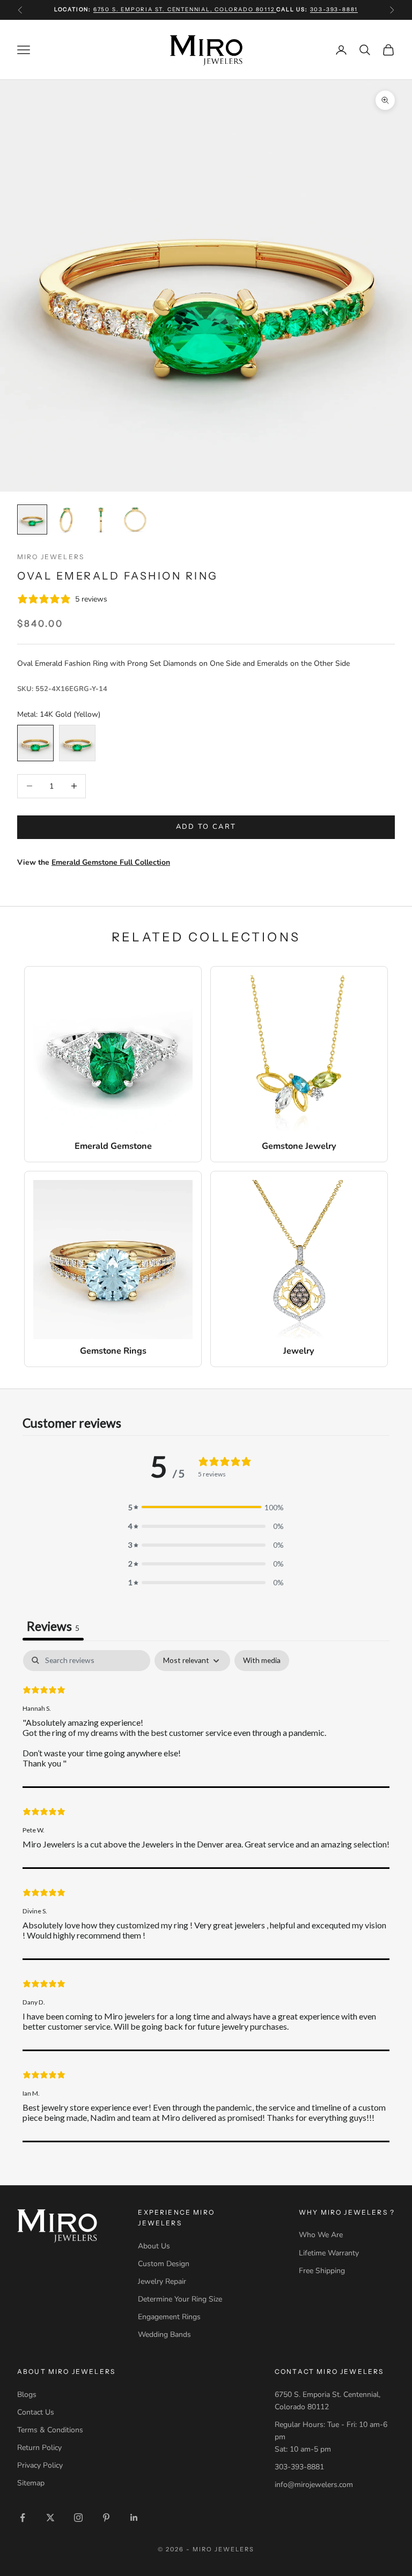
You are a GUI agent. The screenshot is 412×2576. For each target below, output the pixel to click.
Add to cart (206, 827)
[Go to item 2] (67, 519)
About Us (154, 2246)
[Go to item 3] (101, 519)
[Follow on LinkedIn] (134, 2518)
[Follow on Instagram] (78, 2518)
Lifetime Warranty (329, 2253)
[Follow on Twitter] (50, 2518)
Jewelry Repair (162, 2281)
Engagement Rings (169, 2317)
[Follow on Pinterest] (106, 2518)
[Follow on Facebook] (23, 2518)
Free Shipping (322, 2271)
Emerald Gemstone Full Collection (111, 862)
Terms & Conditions (50, 2430)
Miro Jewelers (51, 557)
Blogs (27, 2395)
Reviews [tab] (53, 1626)
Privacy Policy (40, 2465)
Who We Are (321, 2235)
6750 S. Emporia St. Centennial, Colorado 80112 (185, 9)
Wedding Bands (164, 2334)
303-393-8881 (334, 9)
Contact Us (36, 2412)
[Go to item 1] (32, 519)
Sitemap (31, 2483)
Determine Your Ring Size (180, 2299)
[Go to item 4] (135, 519)
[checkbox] (262, 1661)
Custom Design (164, 2264)
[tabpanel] (206, 1896)
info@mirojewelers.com (314, 2485)
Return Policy (39, 2448)
